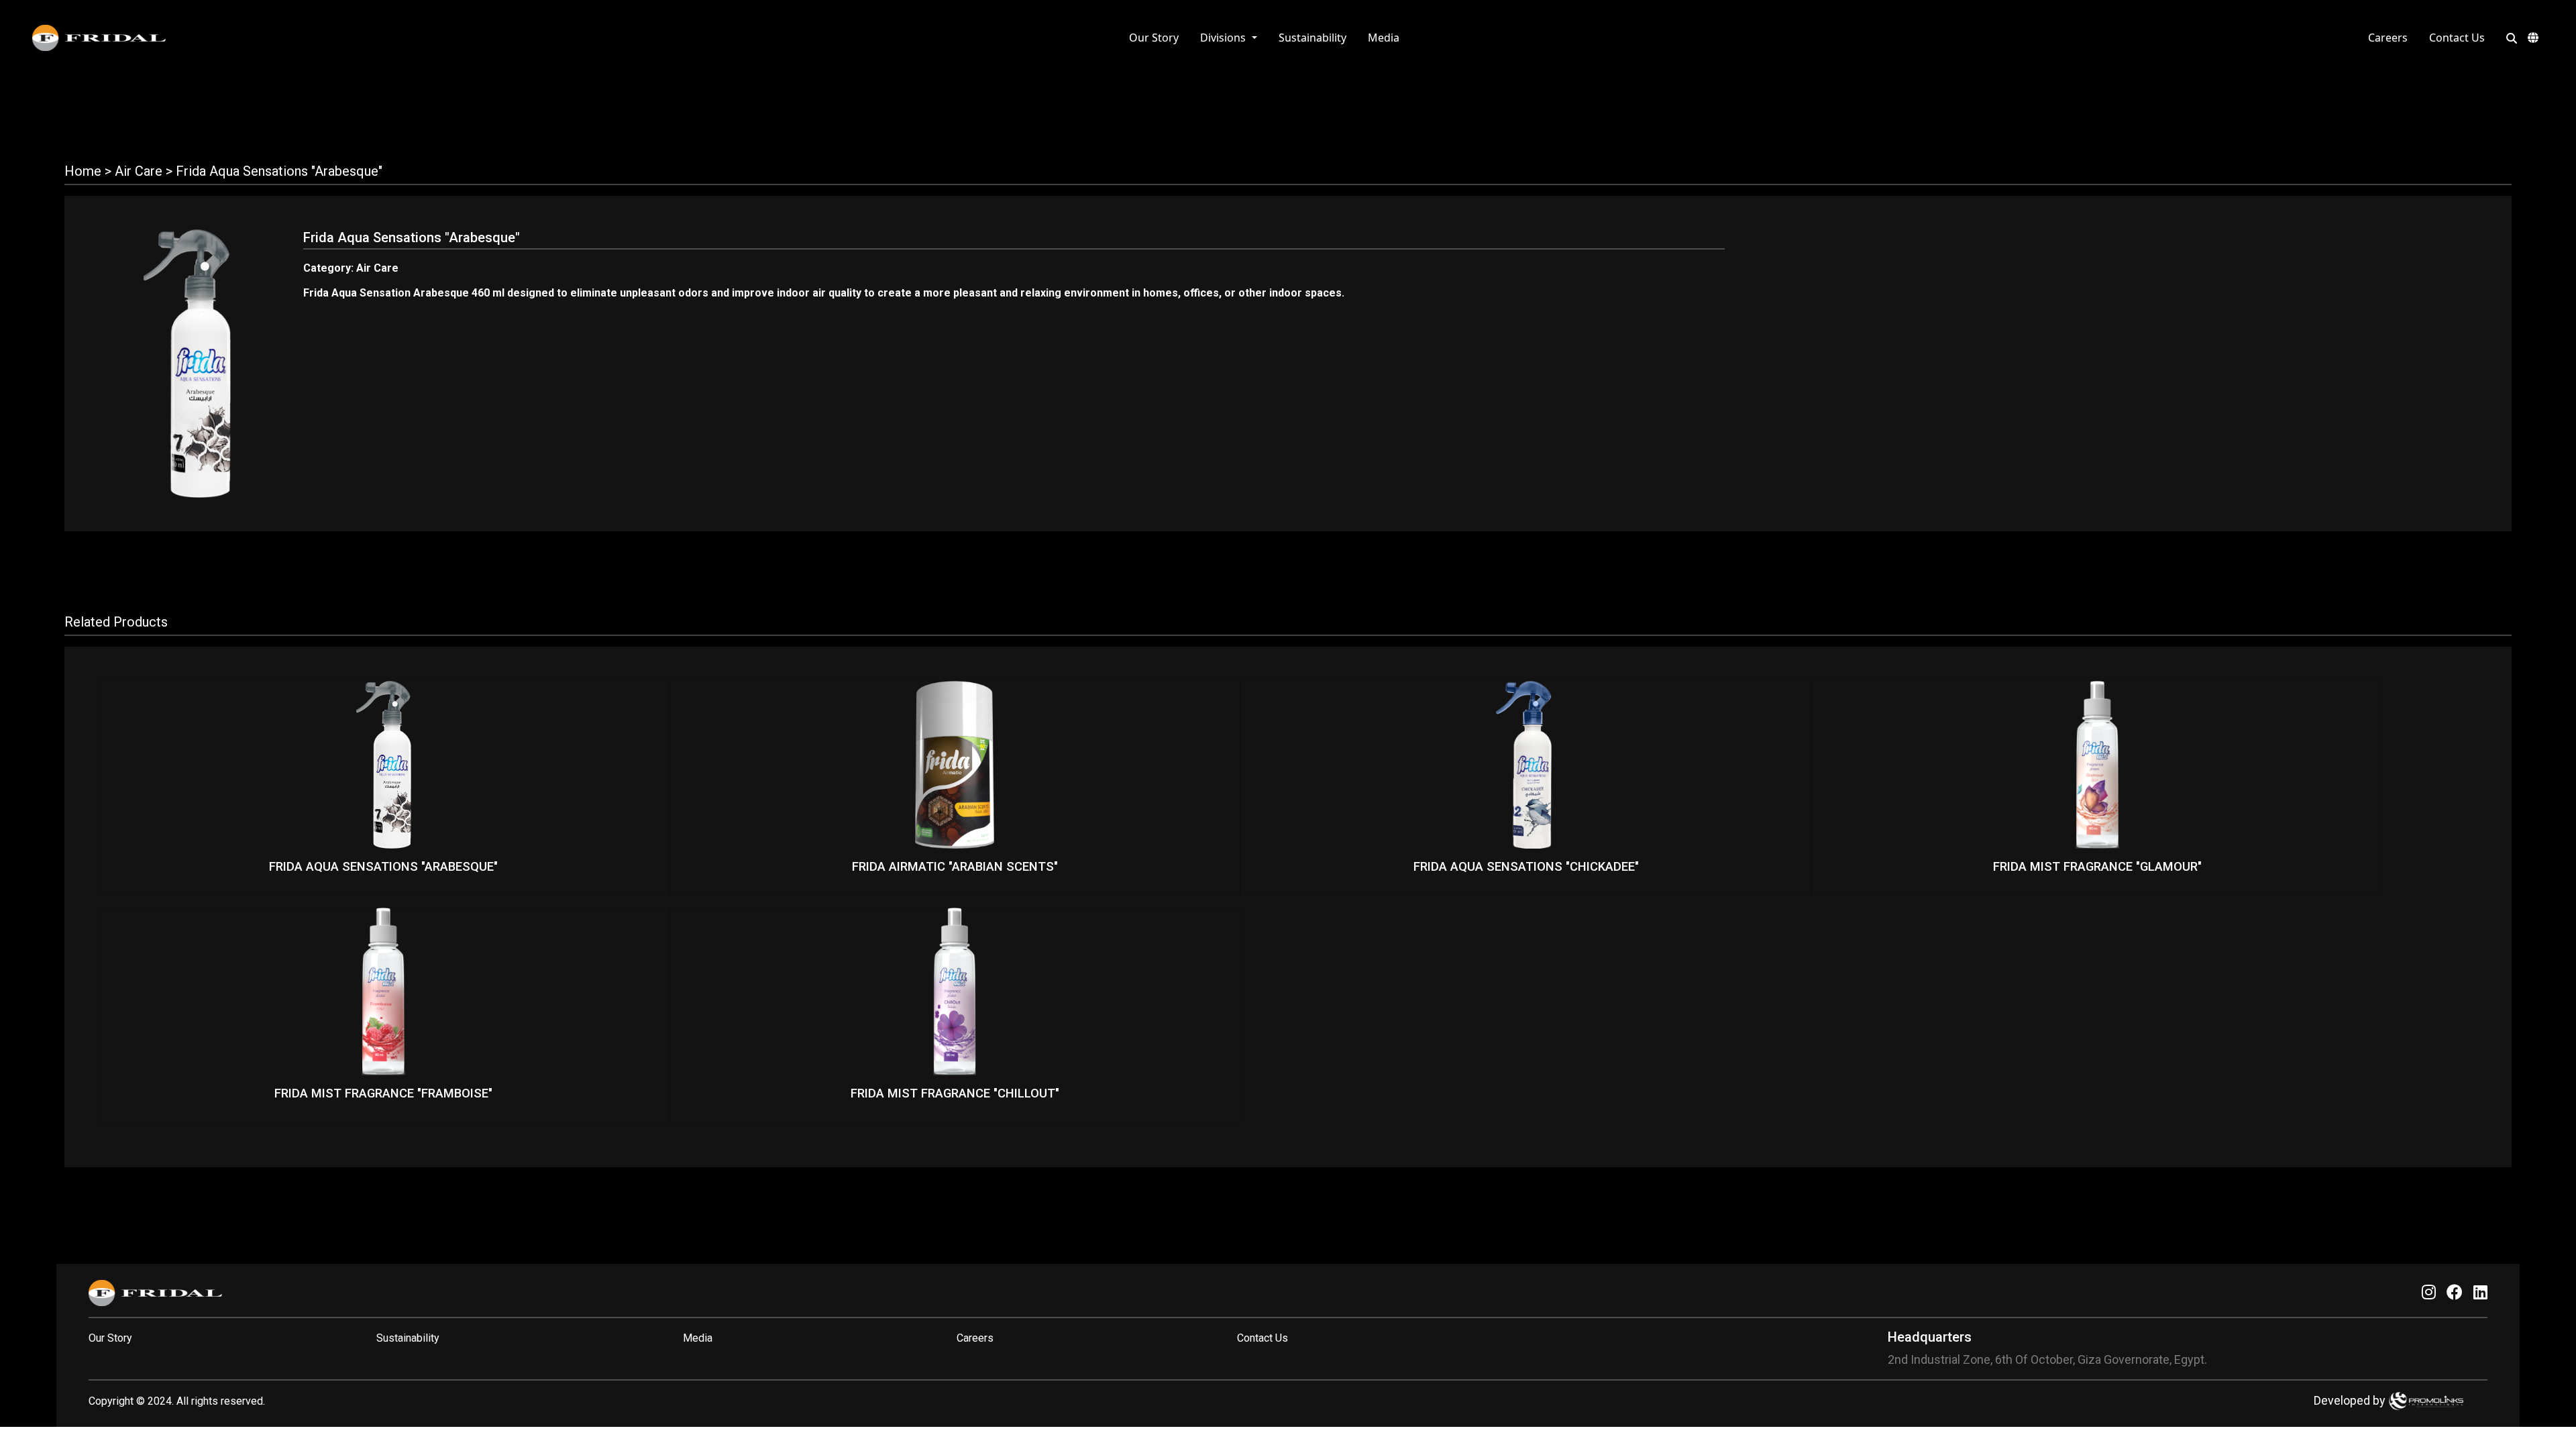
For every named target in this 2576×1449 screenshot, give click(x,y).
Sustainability (1312, 38)
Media (1384, 38)
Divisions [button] (1224, 38)
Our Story (1154, 38)
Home (83, 171)
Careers (2388, 38)
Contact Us (2457, 38)
